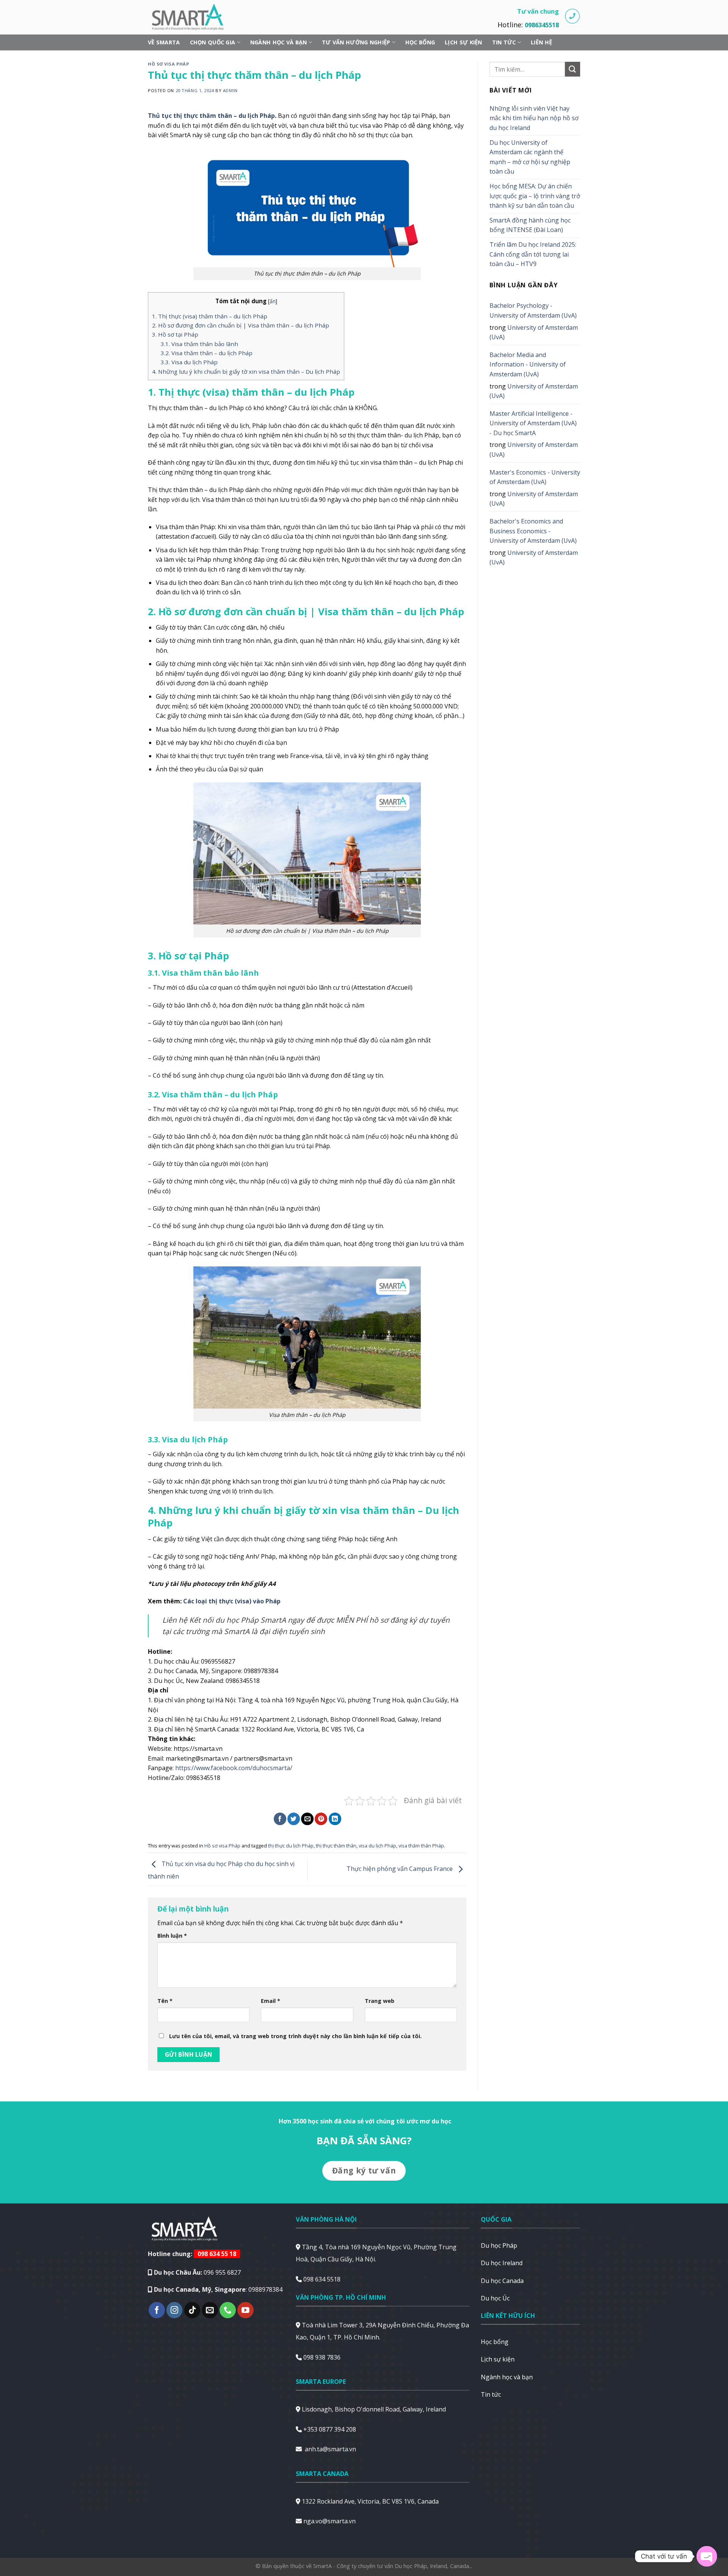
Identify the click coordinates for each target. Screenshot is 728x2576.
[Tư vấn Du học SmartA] (191, 17)
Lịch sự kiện (463, 42)
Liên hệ (541, 42)
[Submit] (573, 69)
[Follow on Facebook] (157, 2310)
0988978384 (265, 2289)
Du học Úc (495, 2298)
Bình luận (172, 1936)
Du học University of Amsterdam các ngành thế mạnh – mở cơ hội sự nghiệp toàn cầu (530, 157)
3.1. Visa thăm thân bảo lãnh (199, 344)
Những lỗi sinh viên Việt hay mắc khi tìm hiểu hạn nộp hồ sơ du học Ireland (534, 118)
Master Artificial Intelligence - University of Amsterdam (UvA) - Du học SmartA (533, 423)
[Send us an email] (210, 2310)
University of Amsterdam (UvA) (534, 332)
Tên (165, 2001)
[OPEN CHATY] (707, 2556)
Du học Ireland (502, 2263)
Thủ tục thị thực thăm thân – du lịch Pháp (211, 116)
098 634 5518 (322, 2279)
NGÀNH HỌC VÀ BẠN (279, 42)
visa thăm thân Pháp (421, 1846)
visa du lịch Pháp (377, 1846)
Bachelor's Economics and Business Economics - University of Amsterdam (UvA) (533, 531)
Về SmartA (164, 42)
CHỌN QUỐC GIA (213, 42)
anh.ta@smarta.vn (330, 2449)
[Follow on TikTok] (192, 2310)
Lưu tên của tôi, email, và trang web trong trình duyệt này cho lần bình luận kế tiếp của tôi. (295, 2036)
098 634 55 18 (217, 2254)
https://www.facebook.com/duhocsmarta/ (234, 1768)
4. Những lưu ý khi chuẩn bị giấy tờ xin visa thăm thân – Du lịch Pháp (246, 371)
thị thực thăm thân (336, 1846)
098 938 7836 (322, 2357)
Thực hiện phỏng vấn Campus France (400, 1869)
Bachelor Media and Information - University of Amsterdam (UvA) (528, 364)
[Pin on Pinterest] (321, 1819)
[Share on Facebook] (280, 1819)
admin (230, 90)
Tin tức (504, 42)
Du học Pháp (499, 2245)
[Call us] (228, 2310)
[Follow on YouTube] (246, 2310)
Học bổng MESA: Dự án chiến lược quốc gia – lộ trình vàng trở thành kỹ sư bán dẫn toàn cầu (535, 196)
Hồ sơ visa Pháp (168, 64)
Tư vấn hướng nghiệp (356, 42)
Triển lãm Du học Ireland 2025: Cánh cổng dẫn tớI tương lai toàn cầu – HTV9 (533, 254)
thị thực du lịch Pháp (291, 1846)
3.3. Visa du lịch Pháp (189, 362)
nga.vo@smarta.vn (329, 2521)
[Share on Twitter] (294, 1819)
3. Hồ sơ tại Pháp (175, 334)
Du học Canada (502, 2281)
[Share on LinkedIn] (335, 1819)
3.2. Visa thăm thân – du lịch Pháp (207, 353)
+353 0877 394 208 (330, 2429)
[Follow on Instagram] (175, 2310)
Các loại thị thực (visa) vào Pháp (232, 1601)
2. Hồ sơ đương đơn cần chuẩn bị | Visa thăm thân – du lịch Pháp (241, 325)
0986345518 (542, 25)
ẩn (273, 301)
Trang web (380, 2001)
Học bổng (420, 42)
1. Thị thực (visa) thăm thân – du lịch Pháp (210, 316)
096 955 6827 (222, 2272)
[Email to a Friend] (307, 1819)
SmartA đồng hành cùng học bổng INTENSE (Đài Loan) (530, 225)
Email (271, 2001)
